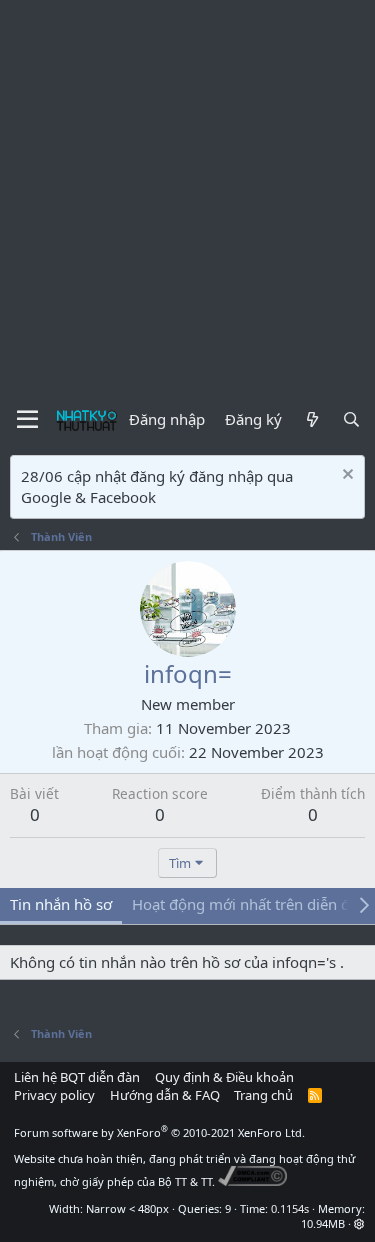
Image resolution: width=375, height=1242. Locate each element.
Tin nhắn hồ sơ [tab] (61, 904)
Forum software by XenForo (159, 1132)
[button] (359, 1223)
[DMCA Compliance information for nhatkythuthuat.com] (252, 1181)
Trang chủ (263, 1095)
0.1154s (290, 1208)
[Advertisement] (187, 197)
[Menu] (27, 420)
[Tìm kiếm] (351, 419)
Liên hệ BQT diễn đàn (77, 1077)
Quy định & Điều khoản (224, 1077)
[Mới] (311, 419)
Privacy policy (54, 1095)
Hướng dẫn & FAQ (165, 1095)
